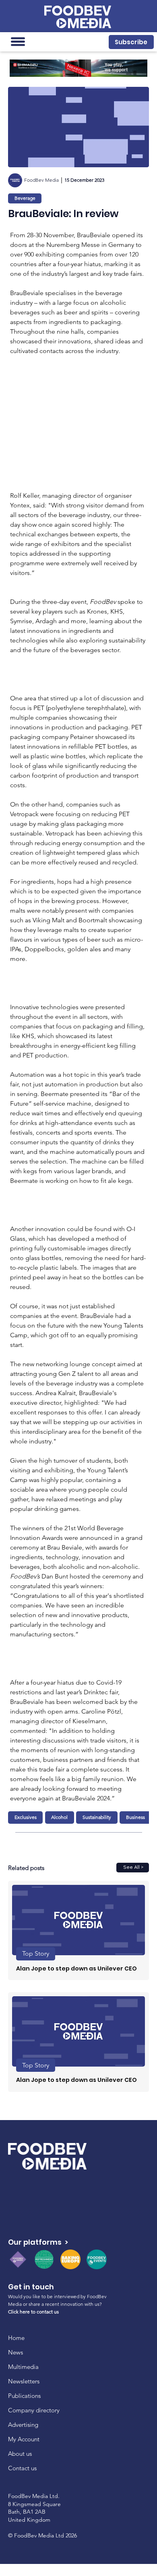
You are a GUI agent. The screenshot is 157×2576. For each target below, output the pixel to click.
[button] (131, 42)
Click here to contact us (33, 2312)
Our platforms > (38, 2242)
